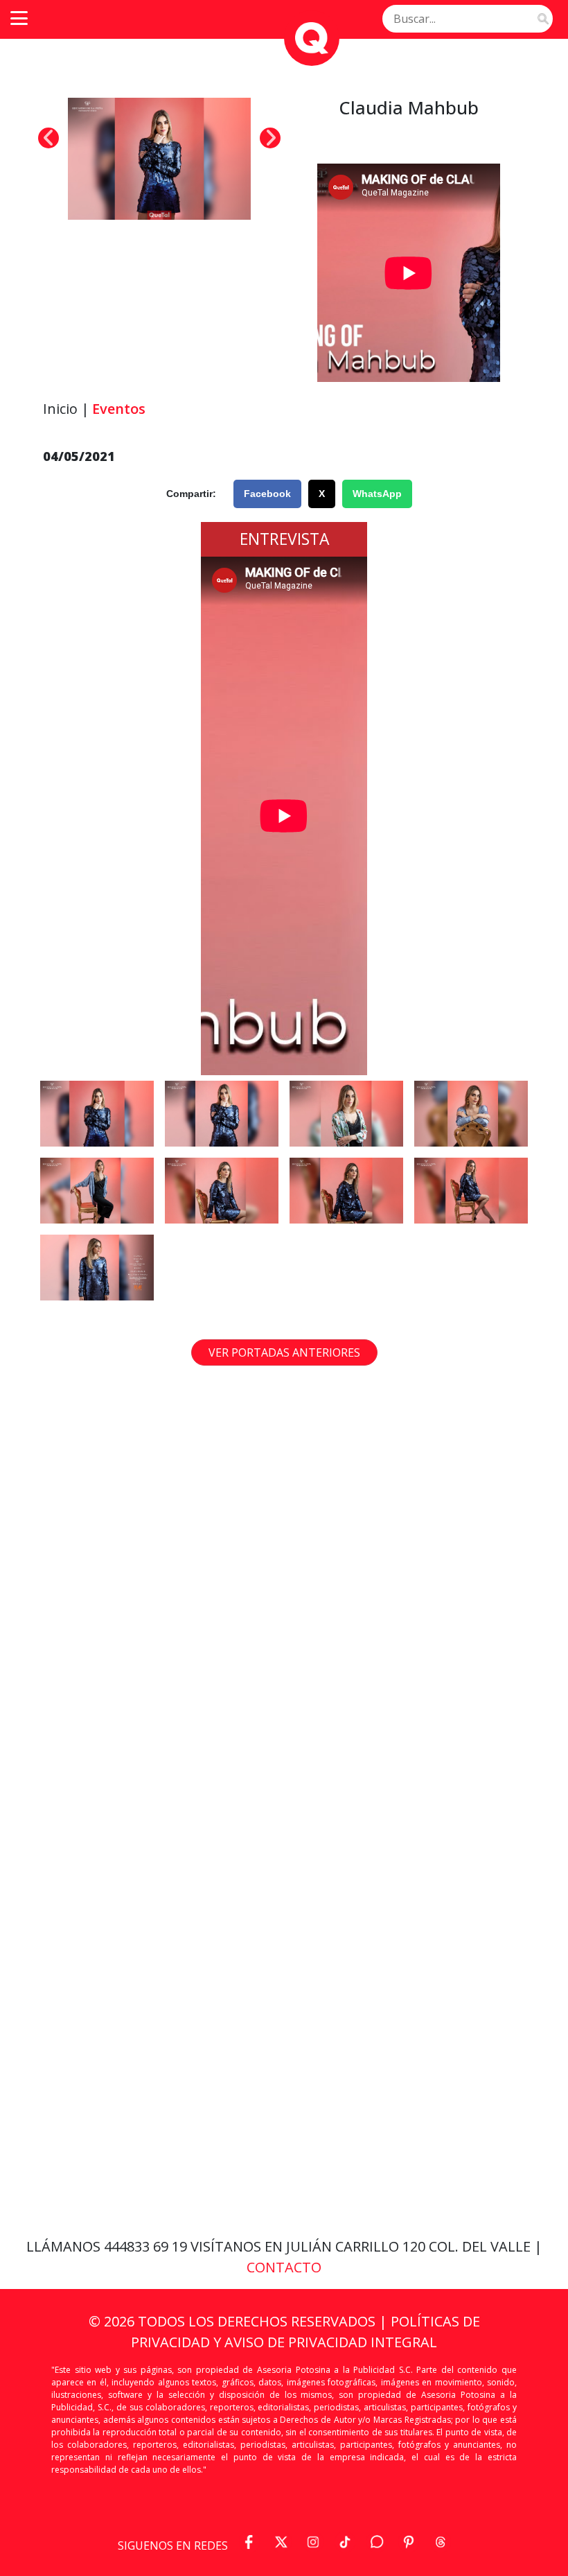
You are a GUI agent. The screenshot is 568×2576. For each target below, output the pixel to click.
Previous (48, 138)
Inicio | (66, 409)
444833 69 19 (147, 2246)
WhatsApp (377, 494)
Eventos (119, 409)
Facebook (267, 494)
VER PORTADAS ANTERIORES (284, 1352)
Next (270, 138)
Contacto (284, 2267)
